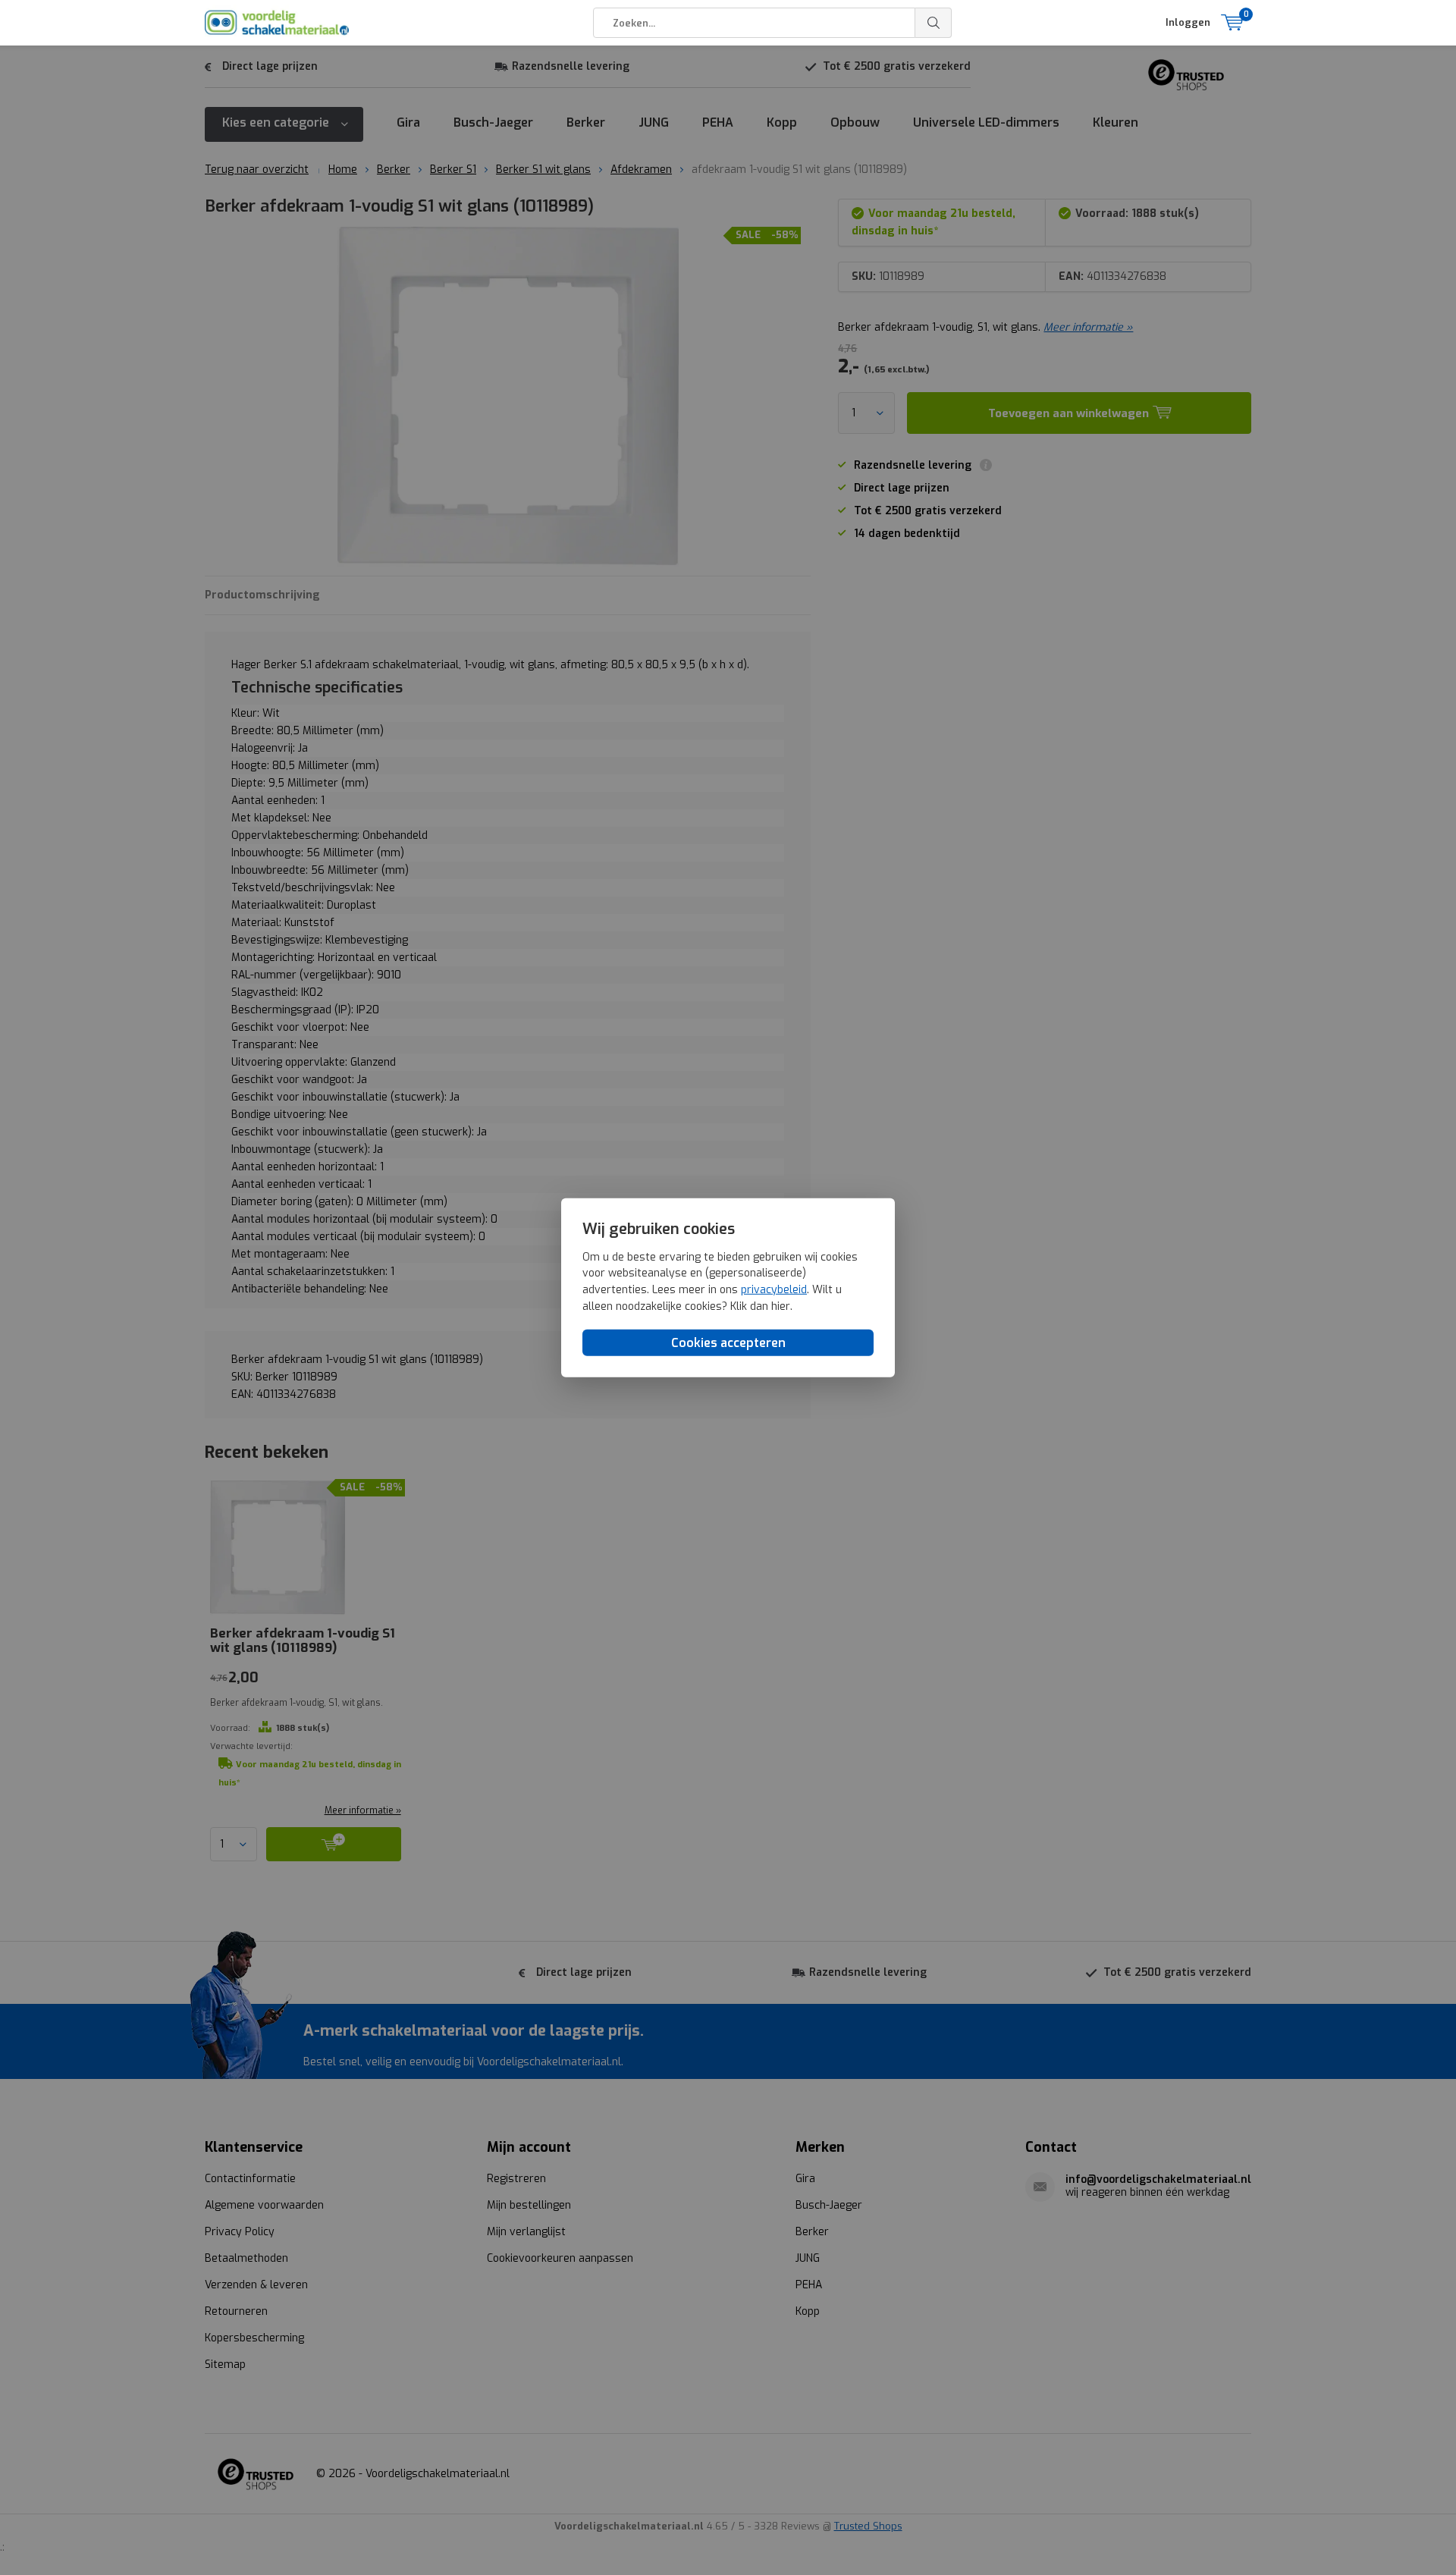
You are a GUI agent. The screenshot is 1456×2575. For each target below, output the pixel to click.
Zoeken (934, 23)
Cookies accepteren (728, 1343)
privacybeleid (774, 1289)
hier (781, 1306)
